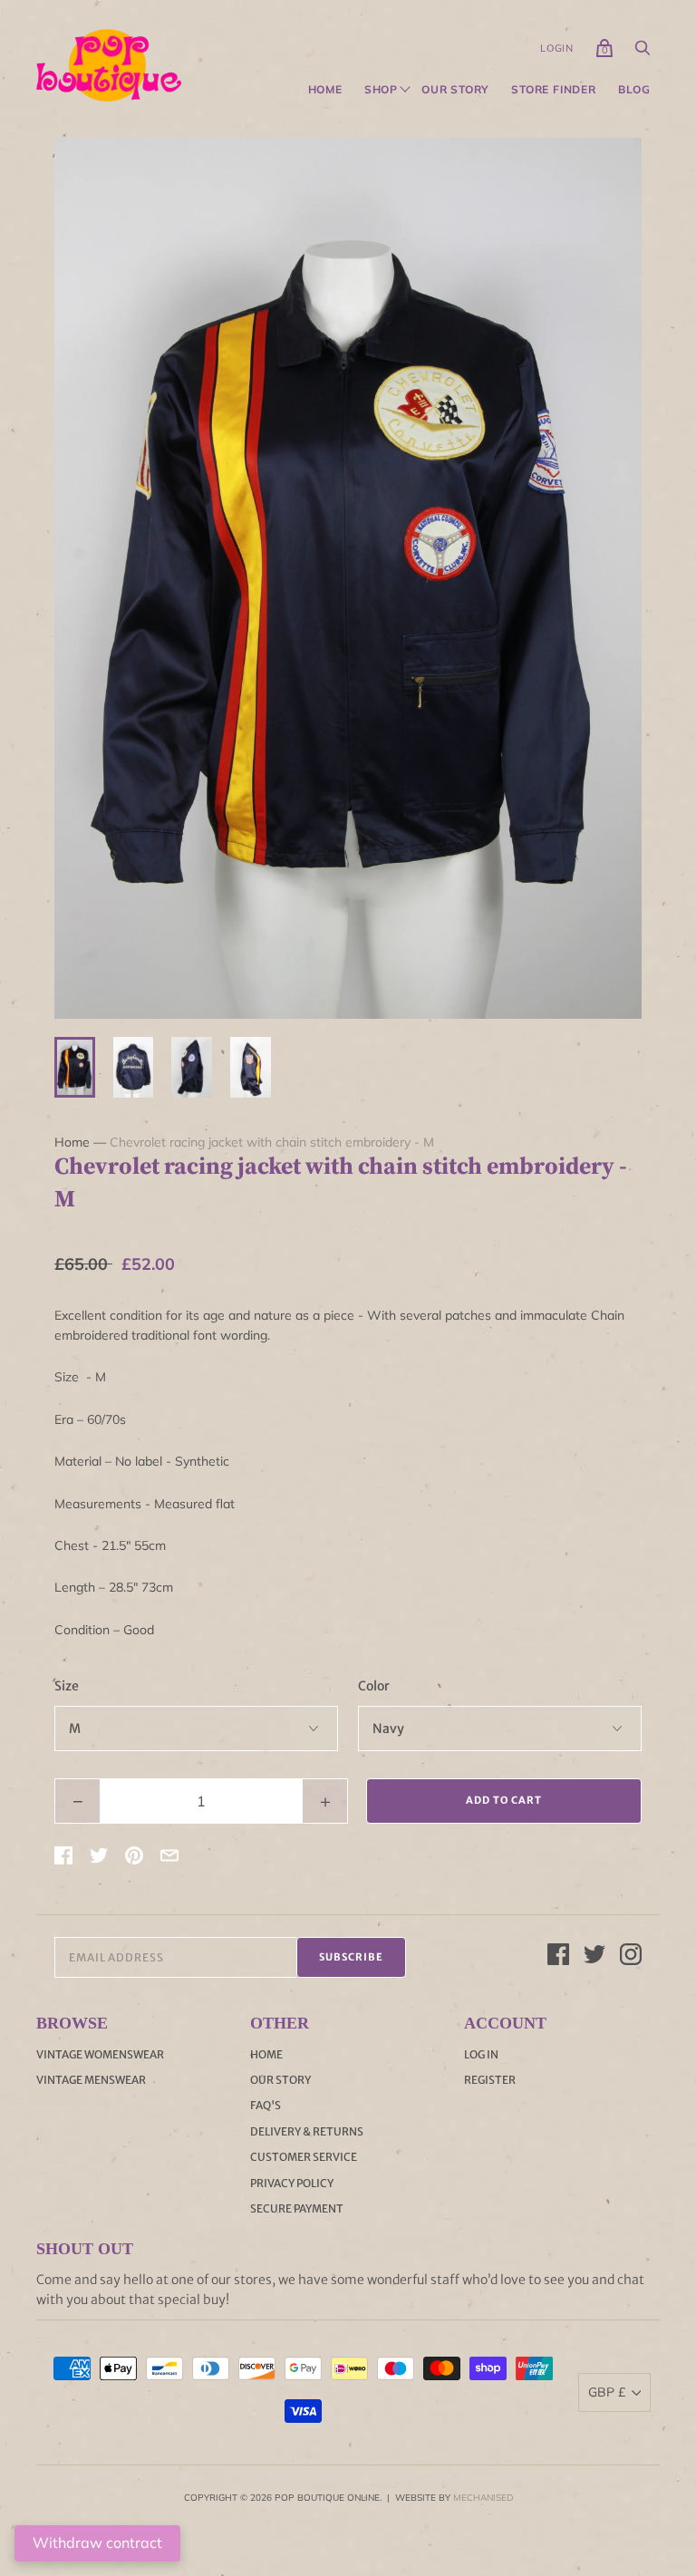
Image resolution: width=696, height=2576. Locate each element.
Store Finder (554, 90)
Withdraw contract (97, 2542)
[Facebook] (558, 1957)
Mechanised (483, 2498)
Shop (381, 90)
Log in (481, 2054)
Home (325, 90)
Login (557, 48)
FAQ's (266, 2105)
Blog (634, 90)
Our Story (455, 90)
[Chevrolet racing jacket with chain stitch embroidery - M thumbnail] (75, 1067)
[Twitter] (594, 1957)
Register (490, 2080)
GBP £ (607, 2392)
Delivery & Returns (307, 2131)
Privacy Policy (292, 2183)
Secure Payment (297, 2208)
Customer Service (304, 2157)
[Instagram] (631, 1957)
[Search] (643, 53)
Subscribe (351, 1957)
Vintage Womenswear (100, 2054)
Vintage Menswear (91, 2080)
